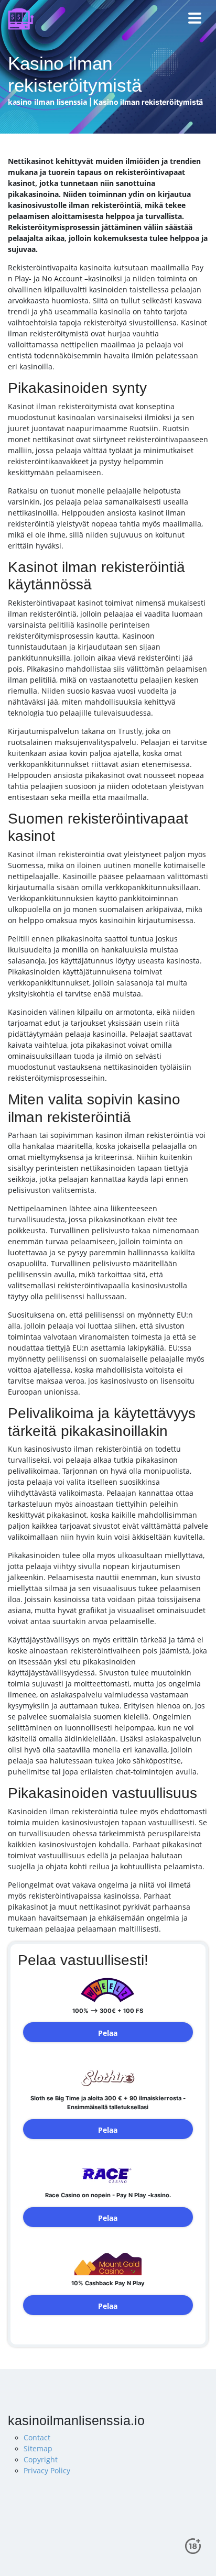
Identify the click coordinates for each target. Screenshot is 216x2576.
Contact (37, 2437)
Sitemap (38, 2448)
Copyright (41, 2459)
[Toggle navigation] (195, 19)
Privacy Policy (47, 2470)
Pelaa (108, 2033)
